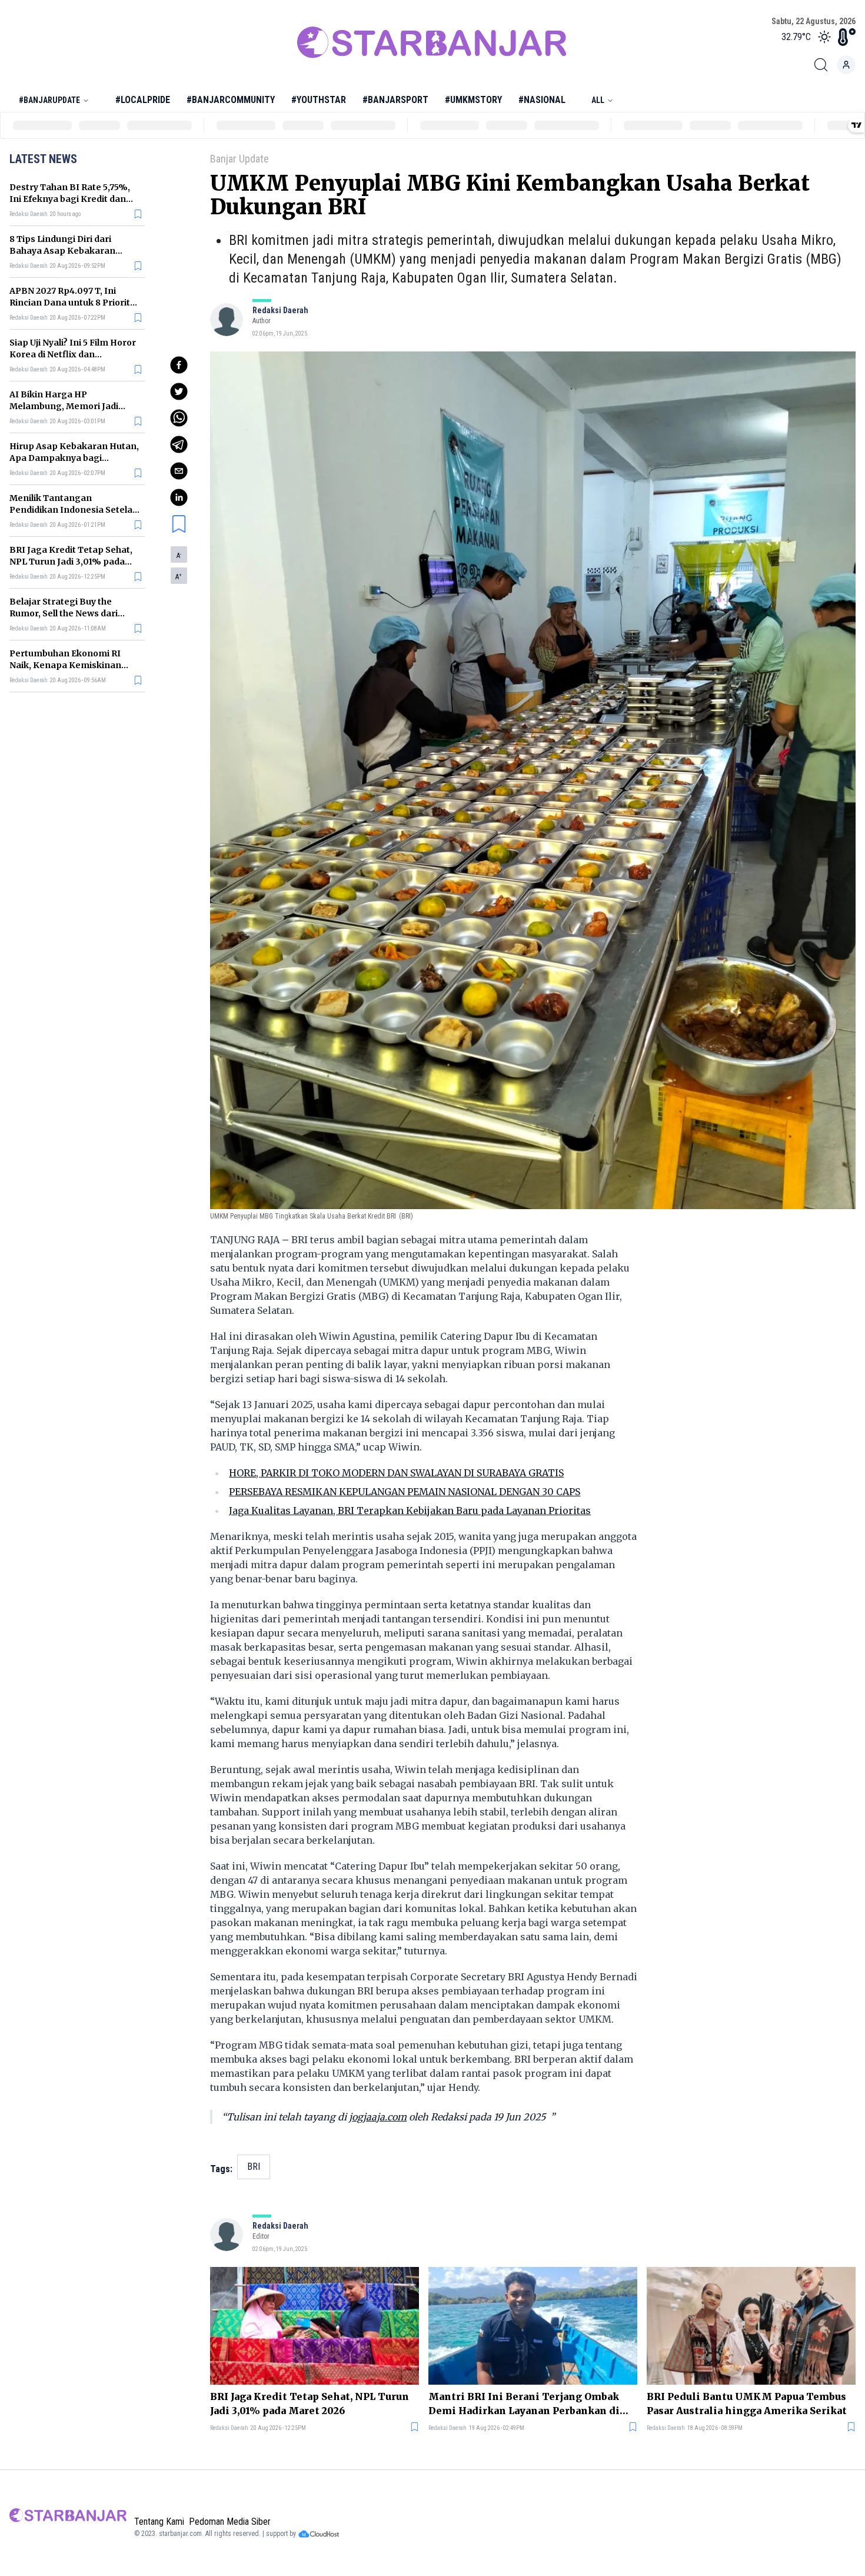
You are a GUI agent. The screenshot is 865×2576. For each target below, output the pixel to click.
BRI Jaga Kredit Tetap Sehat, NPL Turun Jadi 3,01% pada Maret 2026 (71, 562)
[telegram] (179, 444)
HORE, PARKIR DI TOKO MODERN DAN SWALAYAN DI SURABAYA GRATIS (396, 1473)
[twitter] (179, 391)
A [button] (179, 556)
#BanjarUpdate (49, 100)
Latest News (43, 159)
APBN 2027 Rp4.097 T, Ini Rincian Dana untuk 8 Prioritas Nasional (75, 303)
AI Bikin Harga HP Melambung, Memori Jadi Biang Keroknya (64, 406)
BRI (254, 2167)
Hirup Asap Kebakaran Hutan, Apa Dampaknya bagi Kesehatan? (74, 458)
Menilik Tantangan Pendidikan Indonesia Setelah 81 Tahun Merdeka (74, 510)
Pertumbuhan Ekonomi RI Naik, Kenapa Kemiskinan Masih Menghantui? (65, 665)
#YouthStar (319, 100)
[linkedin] (179, 497)
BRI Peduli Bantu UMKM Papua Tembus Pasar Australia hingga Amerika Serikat (747, 2404)
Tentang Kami (159, 2522)
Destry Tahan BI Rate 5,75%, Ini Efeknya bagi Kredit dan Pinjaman (70, 199)
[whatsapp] (179, 418)
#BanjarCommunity (231, 100)
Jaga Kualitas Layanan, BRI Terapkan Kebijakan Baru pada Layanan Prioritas (410, 1511)
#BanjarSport (395, 100)
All (598, 100)
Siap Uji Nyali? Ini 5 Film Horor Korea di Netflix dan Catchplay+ (73, 354)
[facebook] (179, 365)
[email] (179, 471)
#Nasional (542, 100)
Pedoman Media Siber (230, 2522)
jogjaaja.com (378, 2117)
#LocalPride (143, 100)
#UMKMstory (473, 100)
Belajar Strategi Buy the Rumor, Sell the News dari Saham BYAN (64, 613)
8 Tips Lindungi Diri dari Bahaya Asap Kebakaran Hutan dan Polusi (62, 251)
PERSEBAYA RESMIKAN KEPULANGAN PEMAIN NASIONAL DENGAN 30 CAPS (405, 1492)
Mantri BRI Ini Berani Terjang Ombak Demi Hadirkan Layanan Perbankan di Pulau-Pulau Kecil (524, 2404)
